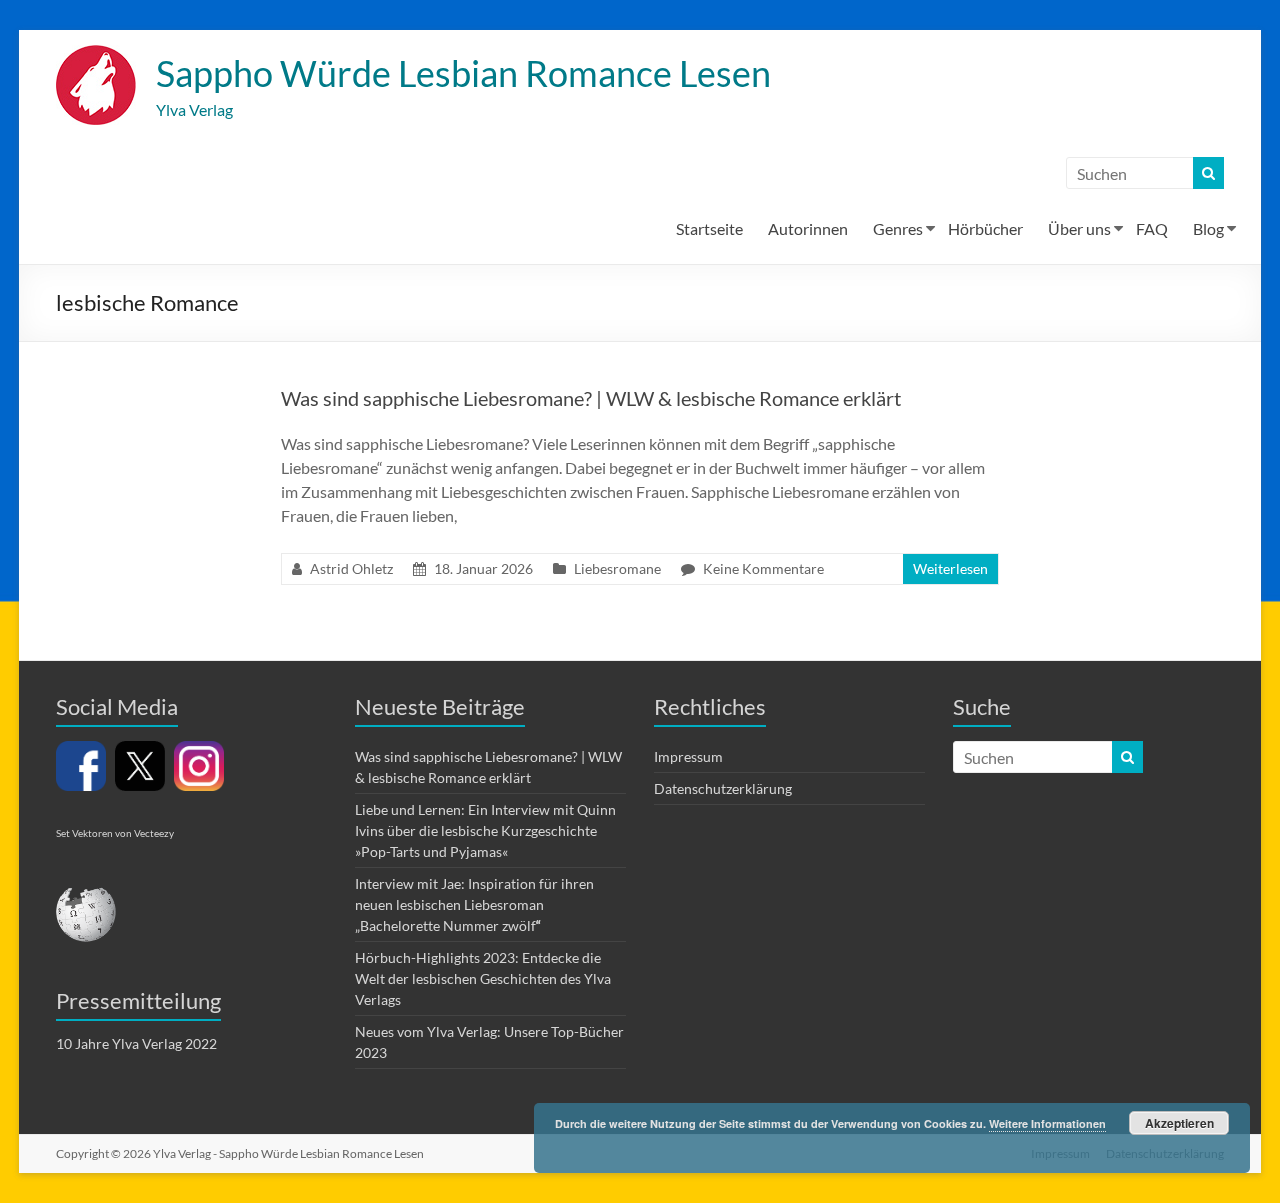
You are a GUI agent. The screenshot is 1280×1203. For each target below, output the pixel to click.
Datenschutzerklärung (723, 788)
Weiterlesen (950, 568)
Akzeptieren (1179, 1123)
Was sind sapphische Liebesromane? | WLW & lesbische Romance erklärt (591, 398)
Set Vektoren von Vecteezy (115, 833)
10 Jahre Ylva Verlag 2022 (136, 1043)
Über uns (1079, 228)
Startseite (709, 228)
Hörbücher (985, 228)
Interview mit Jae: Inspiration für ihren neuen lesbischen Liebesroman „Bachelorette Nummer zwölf (474, 904)
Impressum (688, 756)
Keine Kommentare (763, 568)
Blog (1208, 228)
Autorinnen (808, 228)
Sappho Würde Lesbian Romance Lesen (463, 73)
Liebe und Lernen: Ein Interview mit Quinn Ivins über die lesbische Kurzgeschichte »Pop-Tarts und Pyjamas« (485, 830)
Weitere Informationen (1047, 1123)
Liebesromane (617, 568)
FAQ (1152, 228)
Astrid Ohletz (351, 568)
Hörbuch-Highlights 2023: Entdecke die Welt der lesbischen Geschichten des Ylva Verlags (483, 978)
